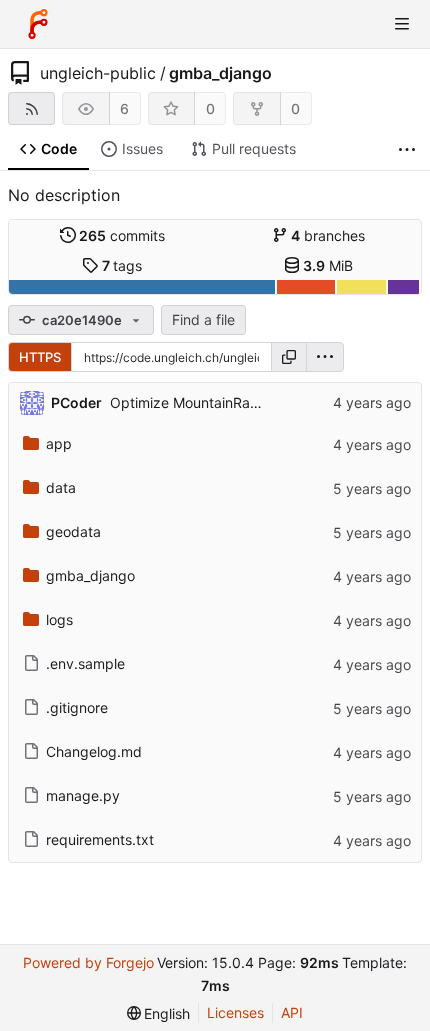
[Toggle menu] (402, 24)
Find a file (203, 319)
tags (122, 265)
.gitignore (77, 707)
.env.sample (85, 663)
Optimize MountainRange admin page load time (265, 402)
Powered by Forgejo (88, 962)
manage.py (83, 795)
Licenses (235, 1012)
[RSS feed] (31, 108)
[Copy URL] (289, 357)
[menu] (325, 357)
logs (59, 619)
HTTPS (40, 357)
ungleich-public (98, 73)
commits (122, 235)
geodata (73, 531)
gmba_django (220, 73)
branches (328, 235)
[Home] (38, 24)
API (292, 1012)
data (61, 487)
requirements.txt (100, 839)
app (59, 443)
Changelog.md (94, 751)
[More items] (407, 149)
